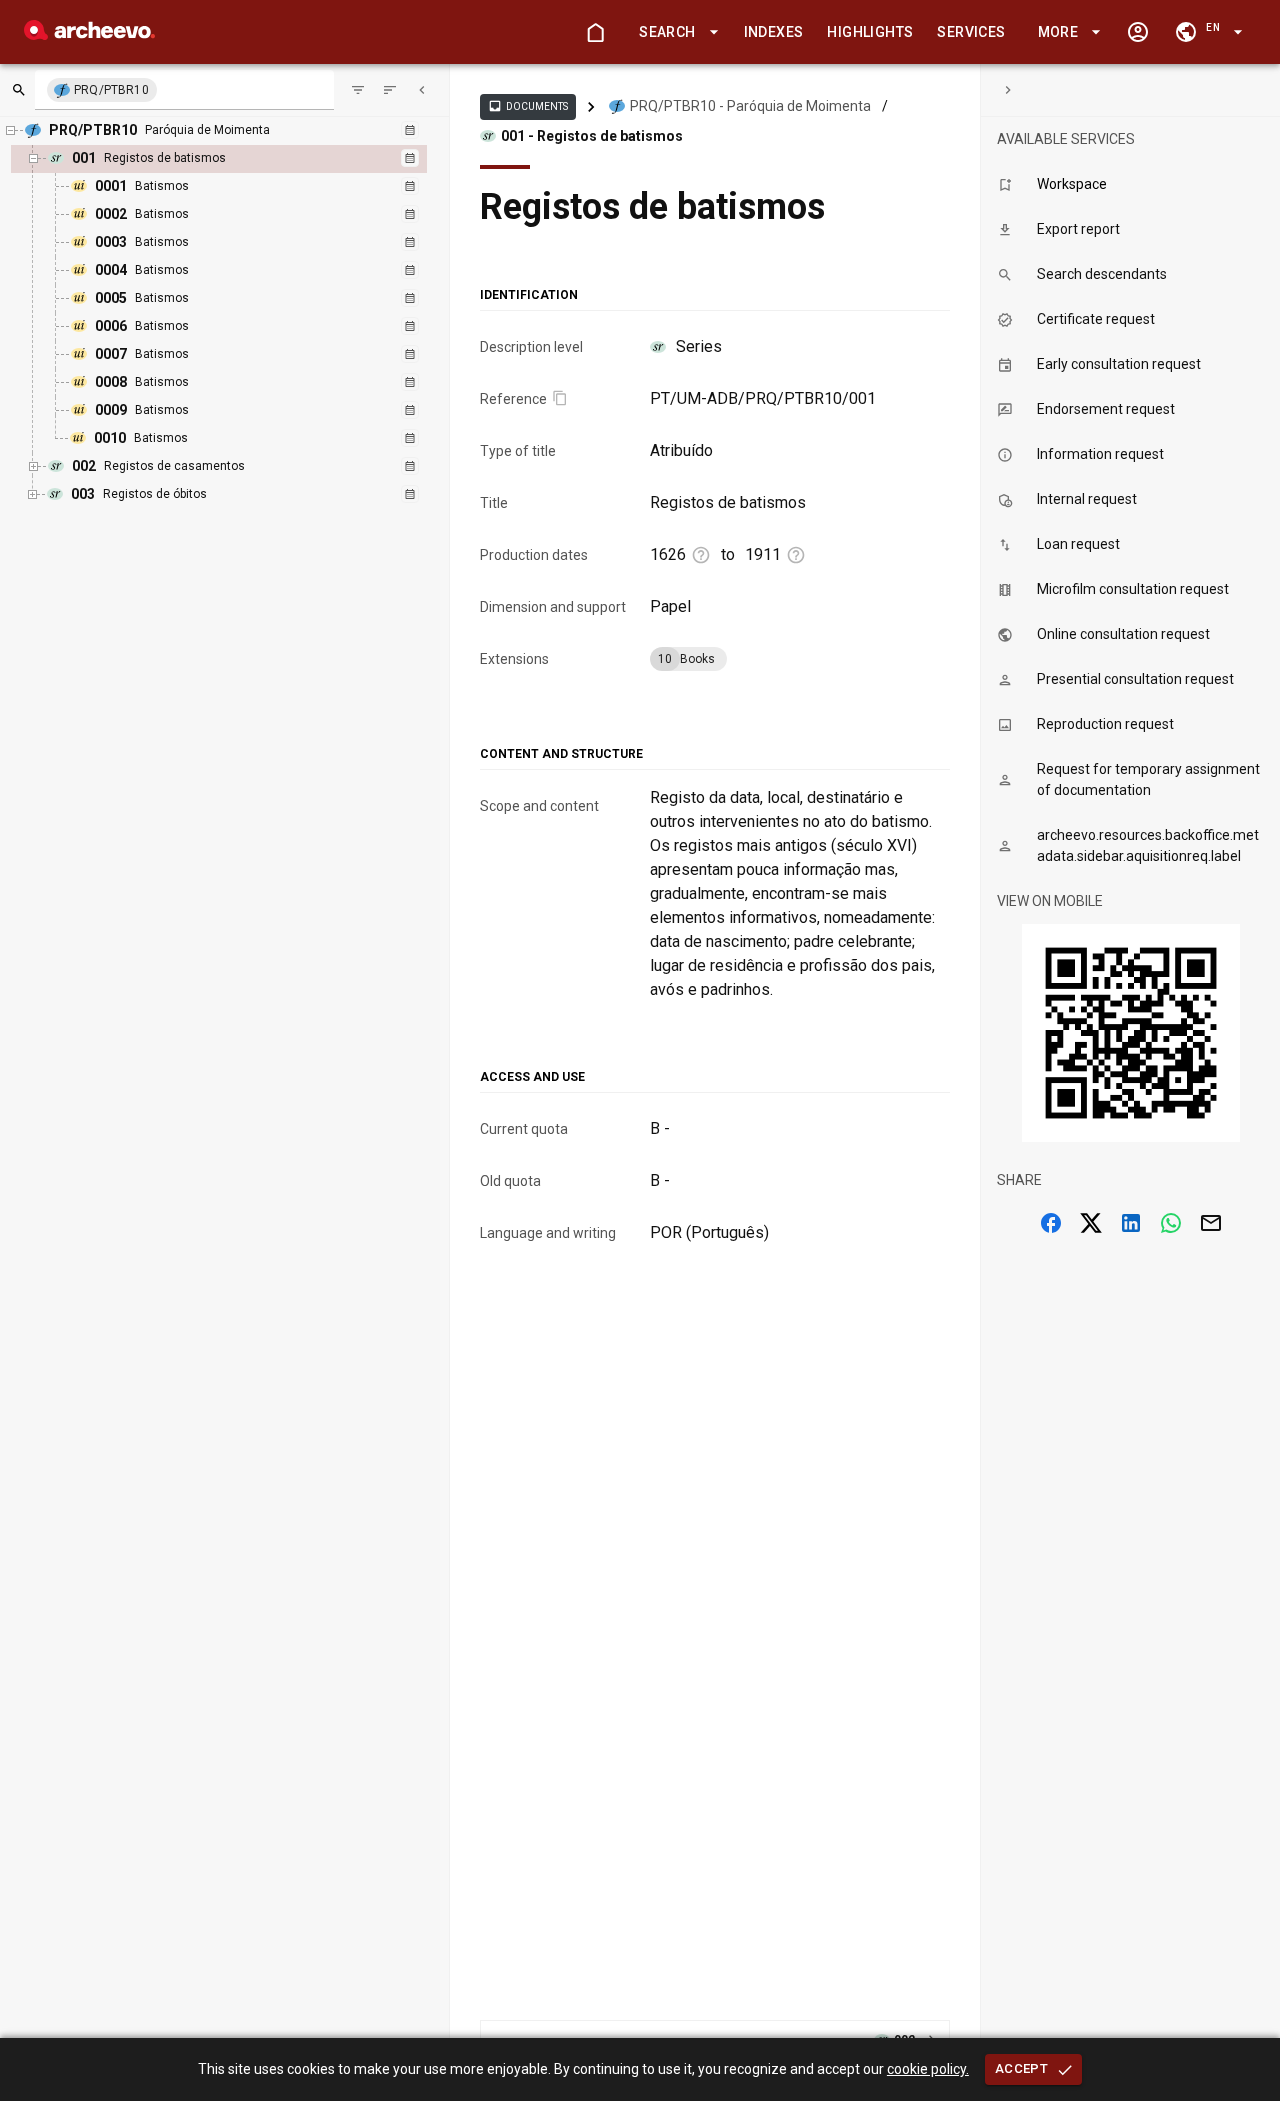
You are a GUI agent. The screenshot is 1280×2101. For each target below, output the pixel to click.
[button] (675, 32)
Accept (1021, 2068)
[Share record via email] (1211, 1223)
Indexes (774, 32)
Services (971, 32)
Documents (528, 106)
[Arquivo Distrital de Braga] (89, 34)
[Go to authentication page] (1138, 32)
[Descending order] (390, 90)
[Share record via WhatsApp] (1171, 1223)
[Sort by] (358, 90)
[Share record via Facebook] (1051, 1223)
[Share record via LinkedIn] (1131, 1223)
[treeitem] (240, 299)
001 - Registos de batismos (592, 136)
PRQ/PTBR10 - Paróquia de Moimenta (750, 106)
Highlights (870, 32)
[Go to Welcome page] (595, 32)
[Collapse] (422, 90)
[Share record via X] (1091, 1223)
